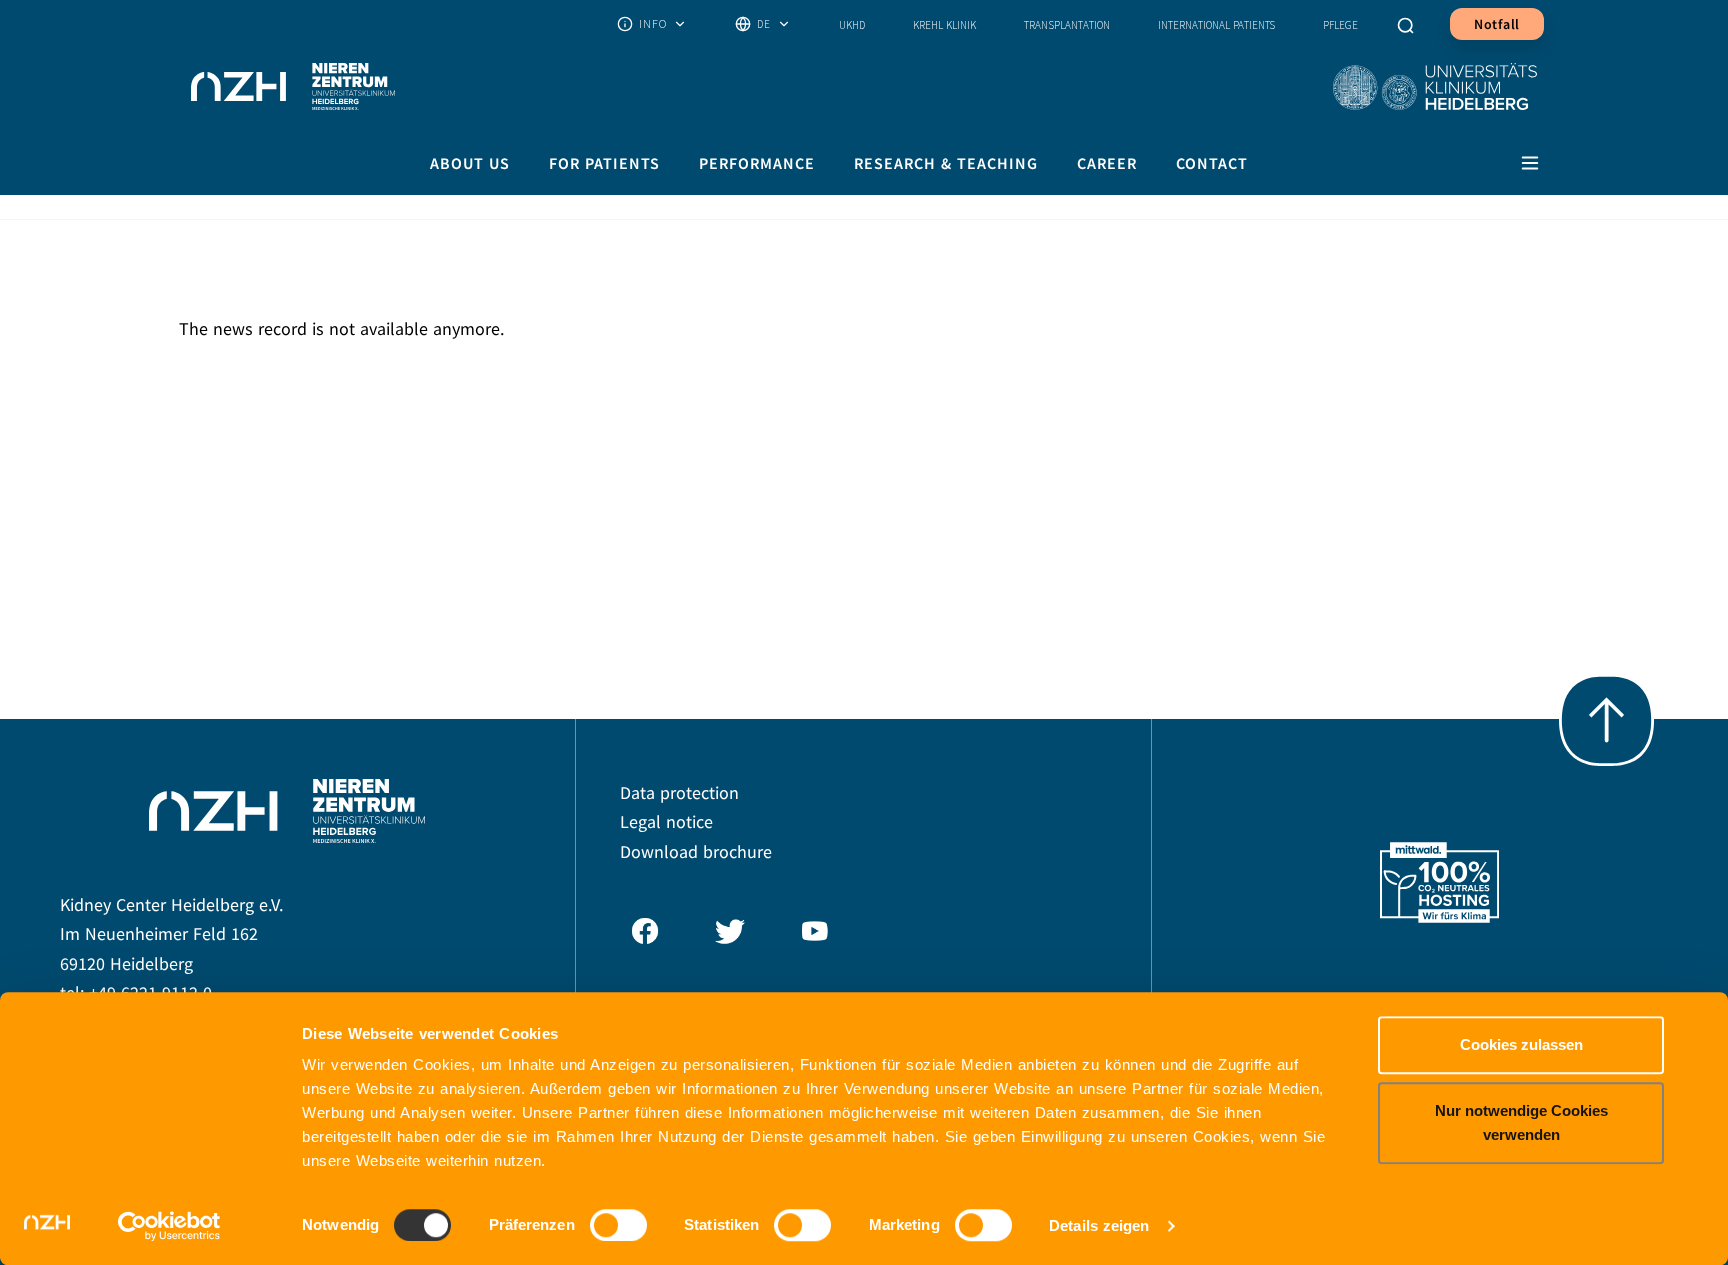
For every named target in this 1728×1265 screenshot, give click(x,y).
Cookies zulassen (1521, 1044)
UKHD (852, 25)
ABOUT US (470, 163)
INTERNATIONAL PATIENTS (1216, 25)
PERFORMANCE (757, 163)
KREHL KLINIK (944, 25)
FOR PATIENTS (604, 163)
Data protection (679, 793)
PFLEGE (1340, 25)
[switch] (618, 1225)
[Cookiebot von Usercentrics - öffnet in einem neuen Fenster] (169, 1226)
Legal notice (666, 822)
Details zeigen (1099, 1225)
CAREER (1107, 163)
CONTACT (1212, 163)
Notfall (1497, 24)
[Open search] (1406, 24)
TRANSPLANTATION (1067, 25)
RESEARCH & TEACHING (946, 163)
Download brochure (696, 852)
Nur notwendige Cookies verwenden (1521, 1122)
